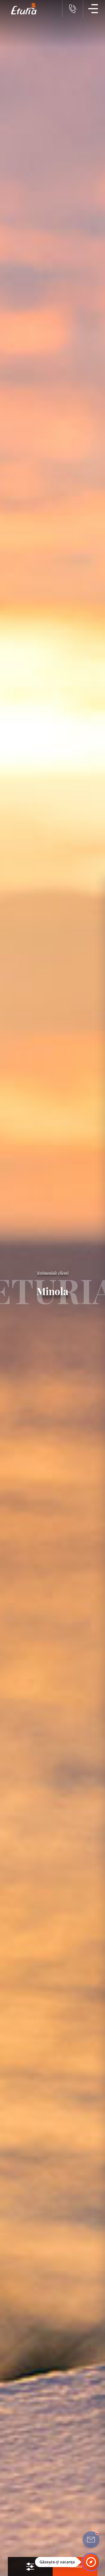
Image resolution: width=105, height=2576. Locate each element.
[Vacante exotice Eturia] (21, 9)
